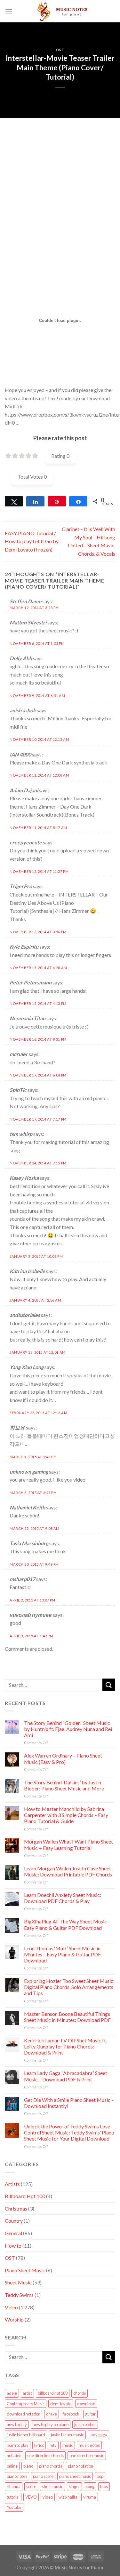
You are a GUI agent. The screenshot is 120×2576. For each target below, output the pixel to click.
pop (100, 2476)
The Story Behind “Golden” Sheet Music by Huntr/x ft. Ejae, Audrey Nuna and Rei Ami (68, 1729)
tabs (104, 2486)
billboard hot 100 (53, 2393)
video (48, 2497)
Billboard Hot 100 (25, 2196)
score (31, 2486)
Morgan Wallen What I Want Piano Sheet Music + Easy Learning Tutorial (68, 1844)
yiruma (90, 2497)
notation (14, 2455)
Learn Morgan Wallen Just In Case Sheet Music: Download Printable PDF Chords (68, 1871)
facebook (71, 2414)
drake (52, 2414)
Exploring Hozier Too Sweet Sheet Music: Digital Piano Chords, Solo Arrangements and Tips (69, 1987)
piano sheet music (75, 2476)
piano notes (17, 2476)
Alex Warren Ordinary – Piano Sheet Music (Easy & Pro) (63, 1758)
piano (28, 2466)
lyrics (39, 2445)
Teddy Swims (19, 2295)
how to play (17, 2424)
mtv (53, 2445)
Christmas (16, 2208)
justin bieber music (67, 2435)
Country (14, 2221)
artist (27, 2393)
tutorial (13, 2497)
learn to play (18, 2445)
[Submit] (109, 1685)
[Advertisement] (60, 178)
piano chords (51, 2466)
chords (80, 2393)
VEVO (31, 2497)
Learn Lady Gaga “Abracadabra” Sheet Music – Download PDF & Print (66, 2076)
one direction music (87, 2455)
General (13, 2233)
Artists (12, 2184)
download (86, 2404)
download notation (24, 2414)
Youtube (14, 2507)
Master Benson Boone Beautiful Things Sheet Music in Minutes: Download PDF (67, 2017)
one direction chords (45, 2455)
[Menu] (9, 11)
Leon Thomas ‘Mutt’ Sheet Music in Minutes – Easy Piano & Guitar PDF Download (62, 1954)
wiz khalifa (68, 2497)
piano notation (80, 2466)
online (12, 2466)
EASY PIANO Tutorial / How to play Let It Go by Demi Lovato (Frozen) (32, 541)
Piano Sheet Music (25, 2270)
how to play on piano (51, 2424)
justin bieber (85, 2424)
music (68, 2445)
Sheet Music (18, 2282)
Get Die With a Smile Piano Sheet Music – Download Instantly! (69, 2103)
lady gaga (98, 2435)
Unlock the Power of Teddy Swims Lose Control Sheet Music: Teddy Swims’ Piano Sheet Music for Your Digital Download (69, 2132)
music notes (89, 2445)
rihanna (14, 2486)
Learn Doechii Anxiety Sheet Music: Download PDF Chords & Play (63, 1898)
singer (74, 2486)
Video (11, 2307)
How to (13, 2246)
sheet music (52, 2486)
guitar (90, 2414)
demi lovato (61, 2404)
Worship (14, 2319)
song (90, 2486)
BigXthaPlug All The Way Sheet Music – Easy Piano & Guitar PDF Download (67, 1924)
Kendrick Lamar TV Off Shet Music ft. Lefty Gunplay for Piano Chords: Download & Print (65, 2046)
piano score (43, 2476)
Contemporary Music (26, 2404)
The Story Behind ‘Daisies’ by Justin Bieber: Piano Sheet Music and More (64, 1785)
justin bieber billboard (26, 2435)
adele (12, 2393)
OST (60, 50)
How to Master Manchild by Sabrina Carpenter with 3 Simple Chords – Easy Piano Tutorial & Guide (66, 1815)
